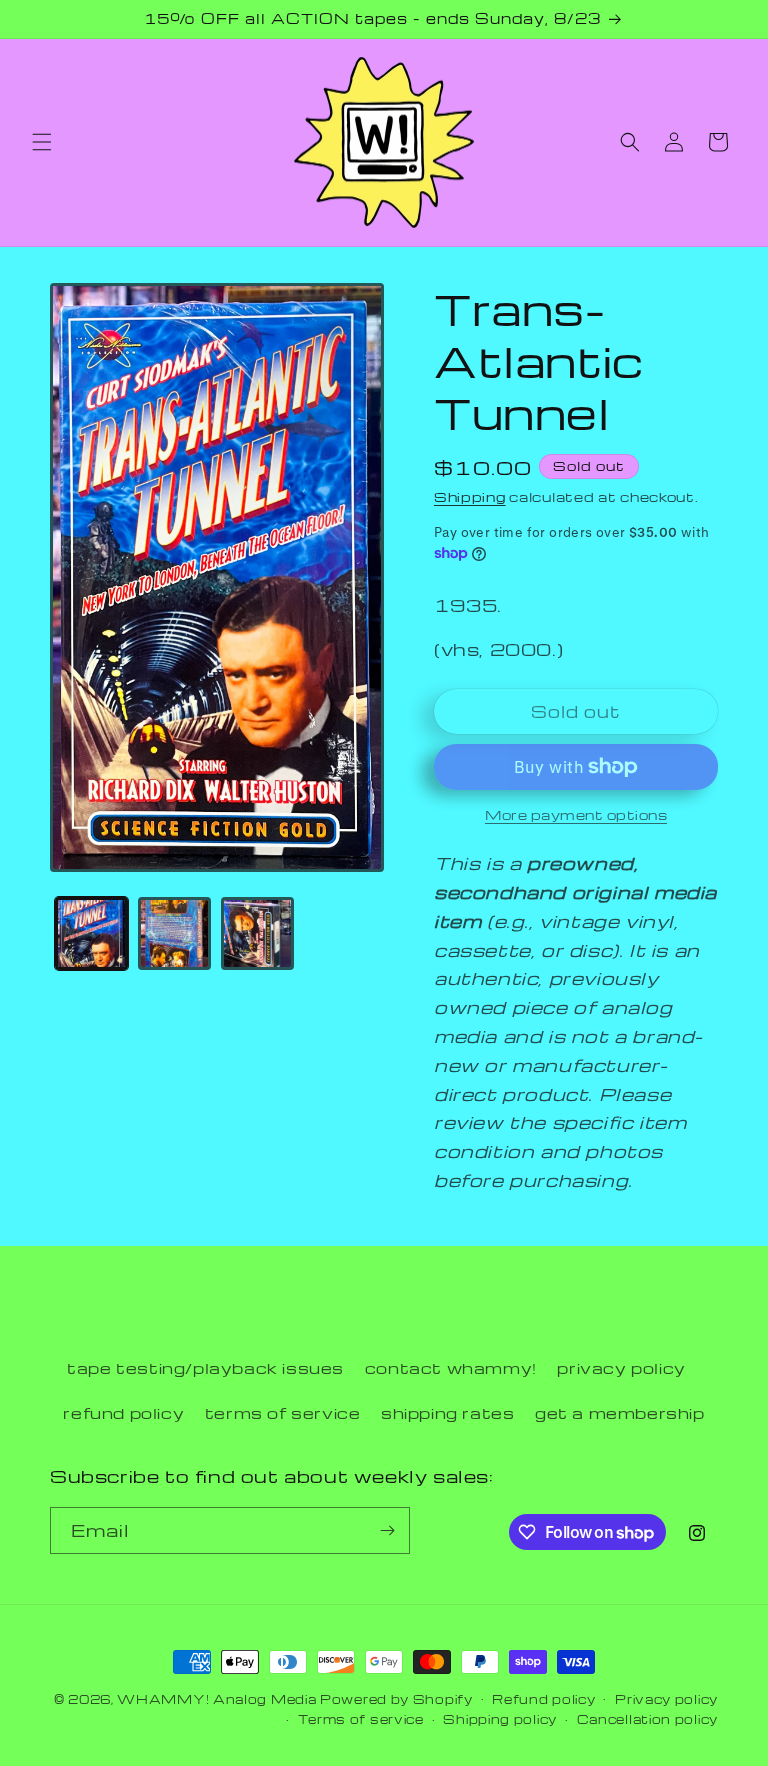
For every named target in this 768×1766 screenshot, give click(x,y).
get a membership (620, 1413)
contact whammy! (451, 1368)
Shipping (470, 496)
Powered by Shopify (396, 1699)
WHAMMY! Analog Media (216, 1699)
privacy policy (621, 1368)
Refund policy (543, 1699)
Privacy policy (666, 1699)
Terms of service (361, 1719)
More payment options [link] (576, 814)
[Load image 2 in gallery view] (174, 933)
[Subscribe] (387, 1530)
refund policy (123, 1413)
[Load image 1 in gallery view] (91, 933)
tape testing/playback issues (205, 1368)
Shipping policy (500, 1719)
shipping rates (447, 1413)
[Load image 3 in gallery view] (257, 933)
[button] (42, 142)
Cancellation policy (647, 1719)
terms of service (283, 1413)
